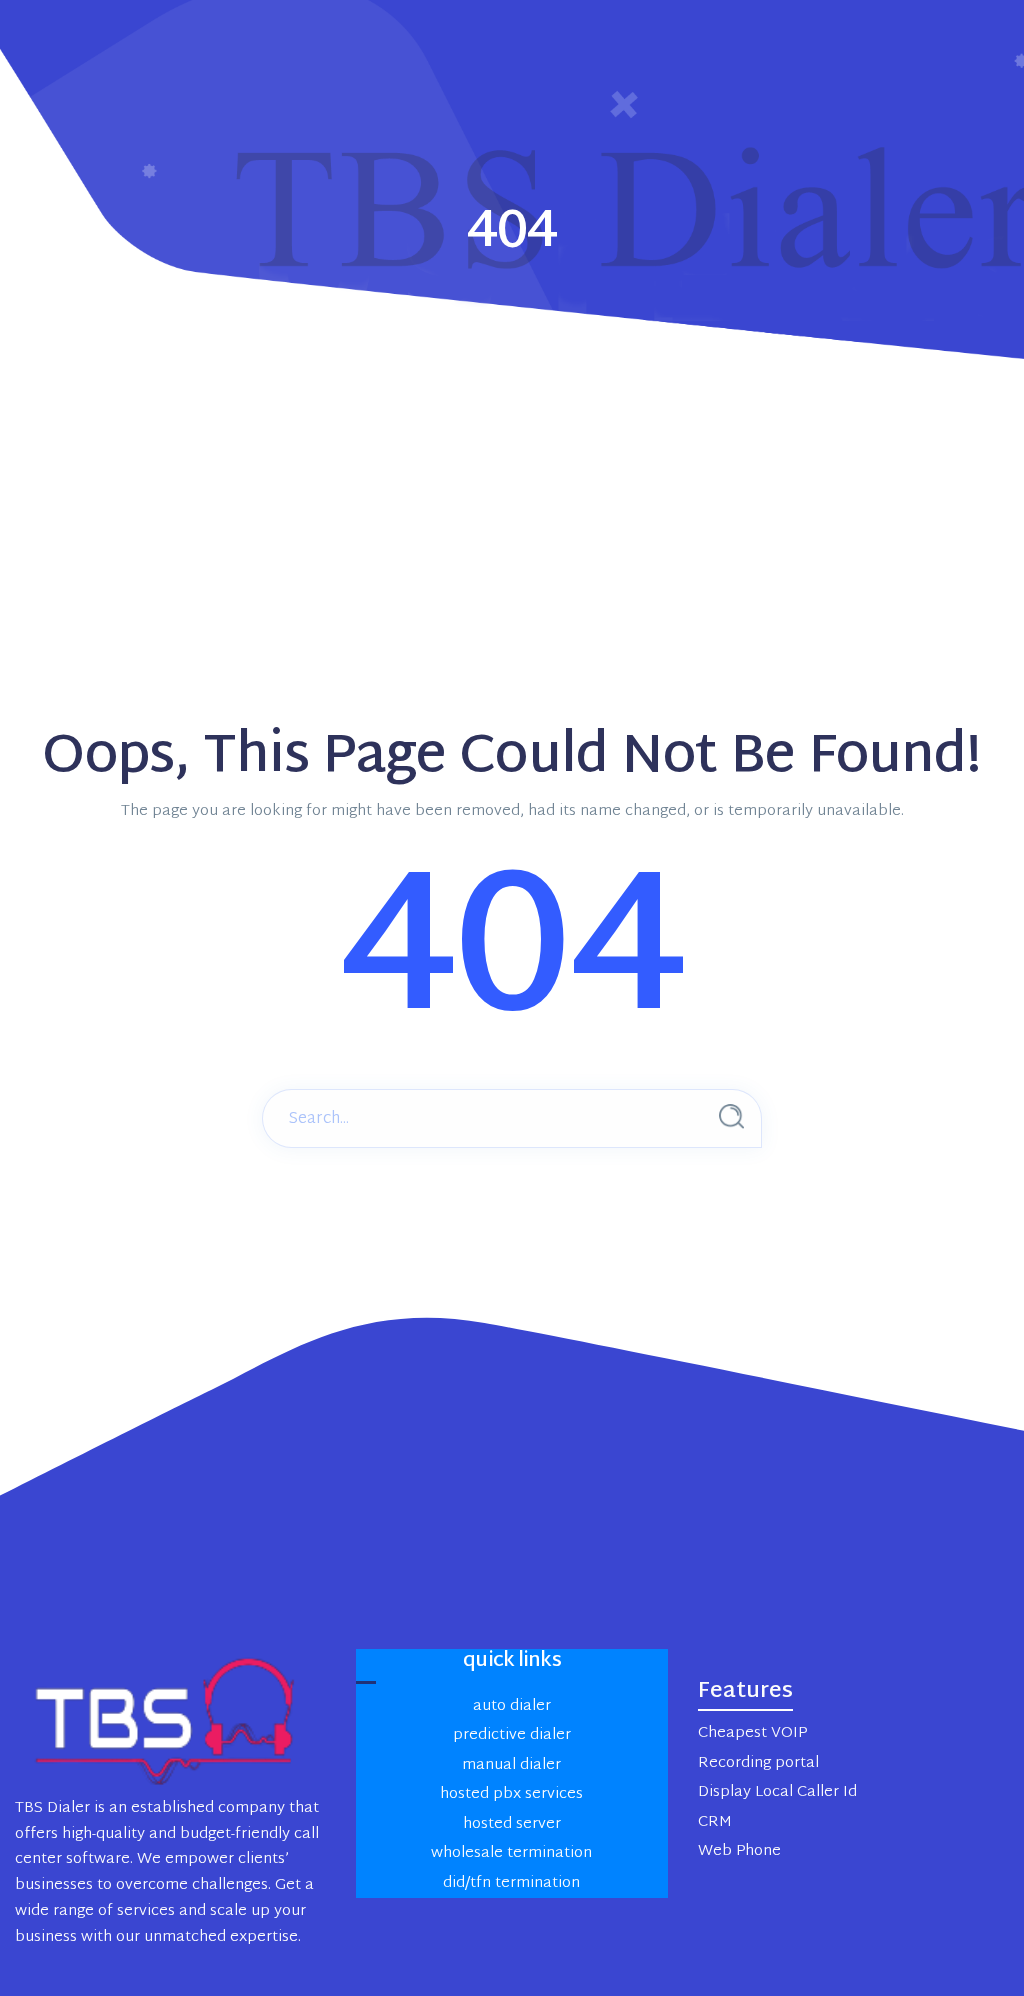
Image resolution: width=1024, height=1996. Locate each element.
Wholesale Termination (511, 1853)
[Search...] (731, 1116)
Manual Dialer (511, 1765)
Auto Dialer (512, 1706)
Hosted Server (512, 1824)
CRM (715, 1822)
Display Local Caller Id (777, 1792)
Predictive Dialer (512, 1735)
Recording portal (758, 1763)
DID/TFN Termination (511, 1883)
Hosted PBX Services (511, 1794)
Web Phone (739, 1851)
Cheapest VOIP (752, 1733)
